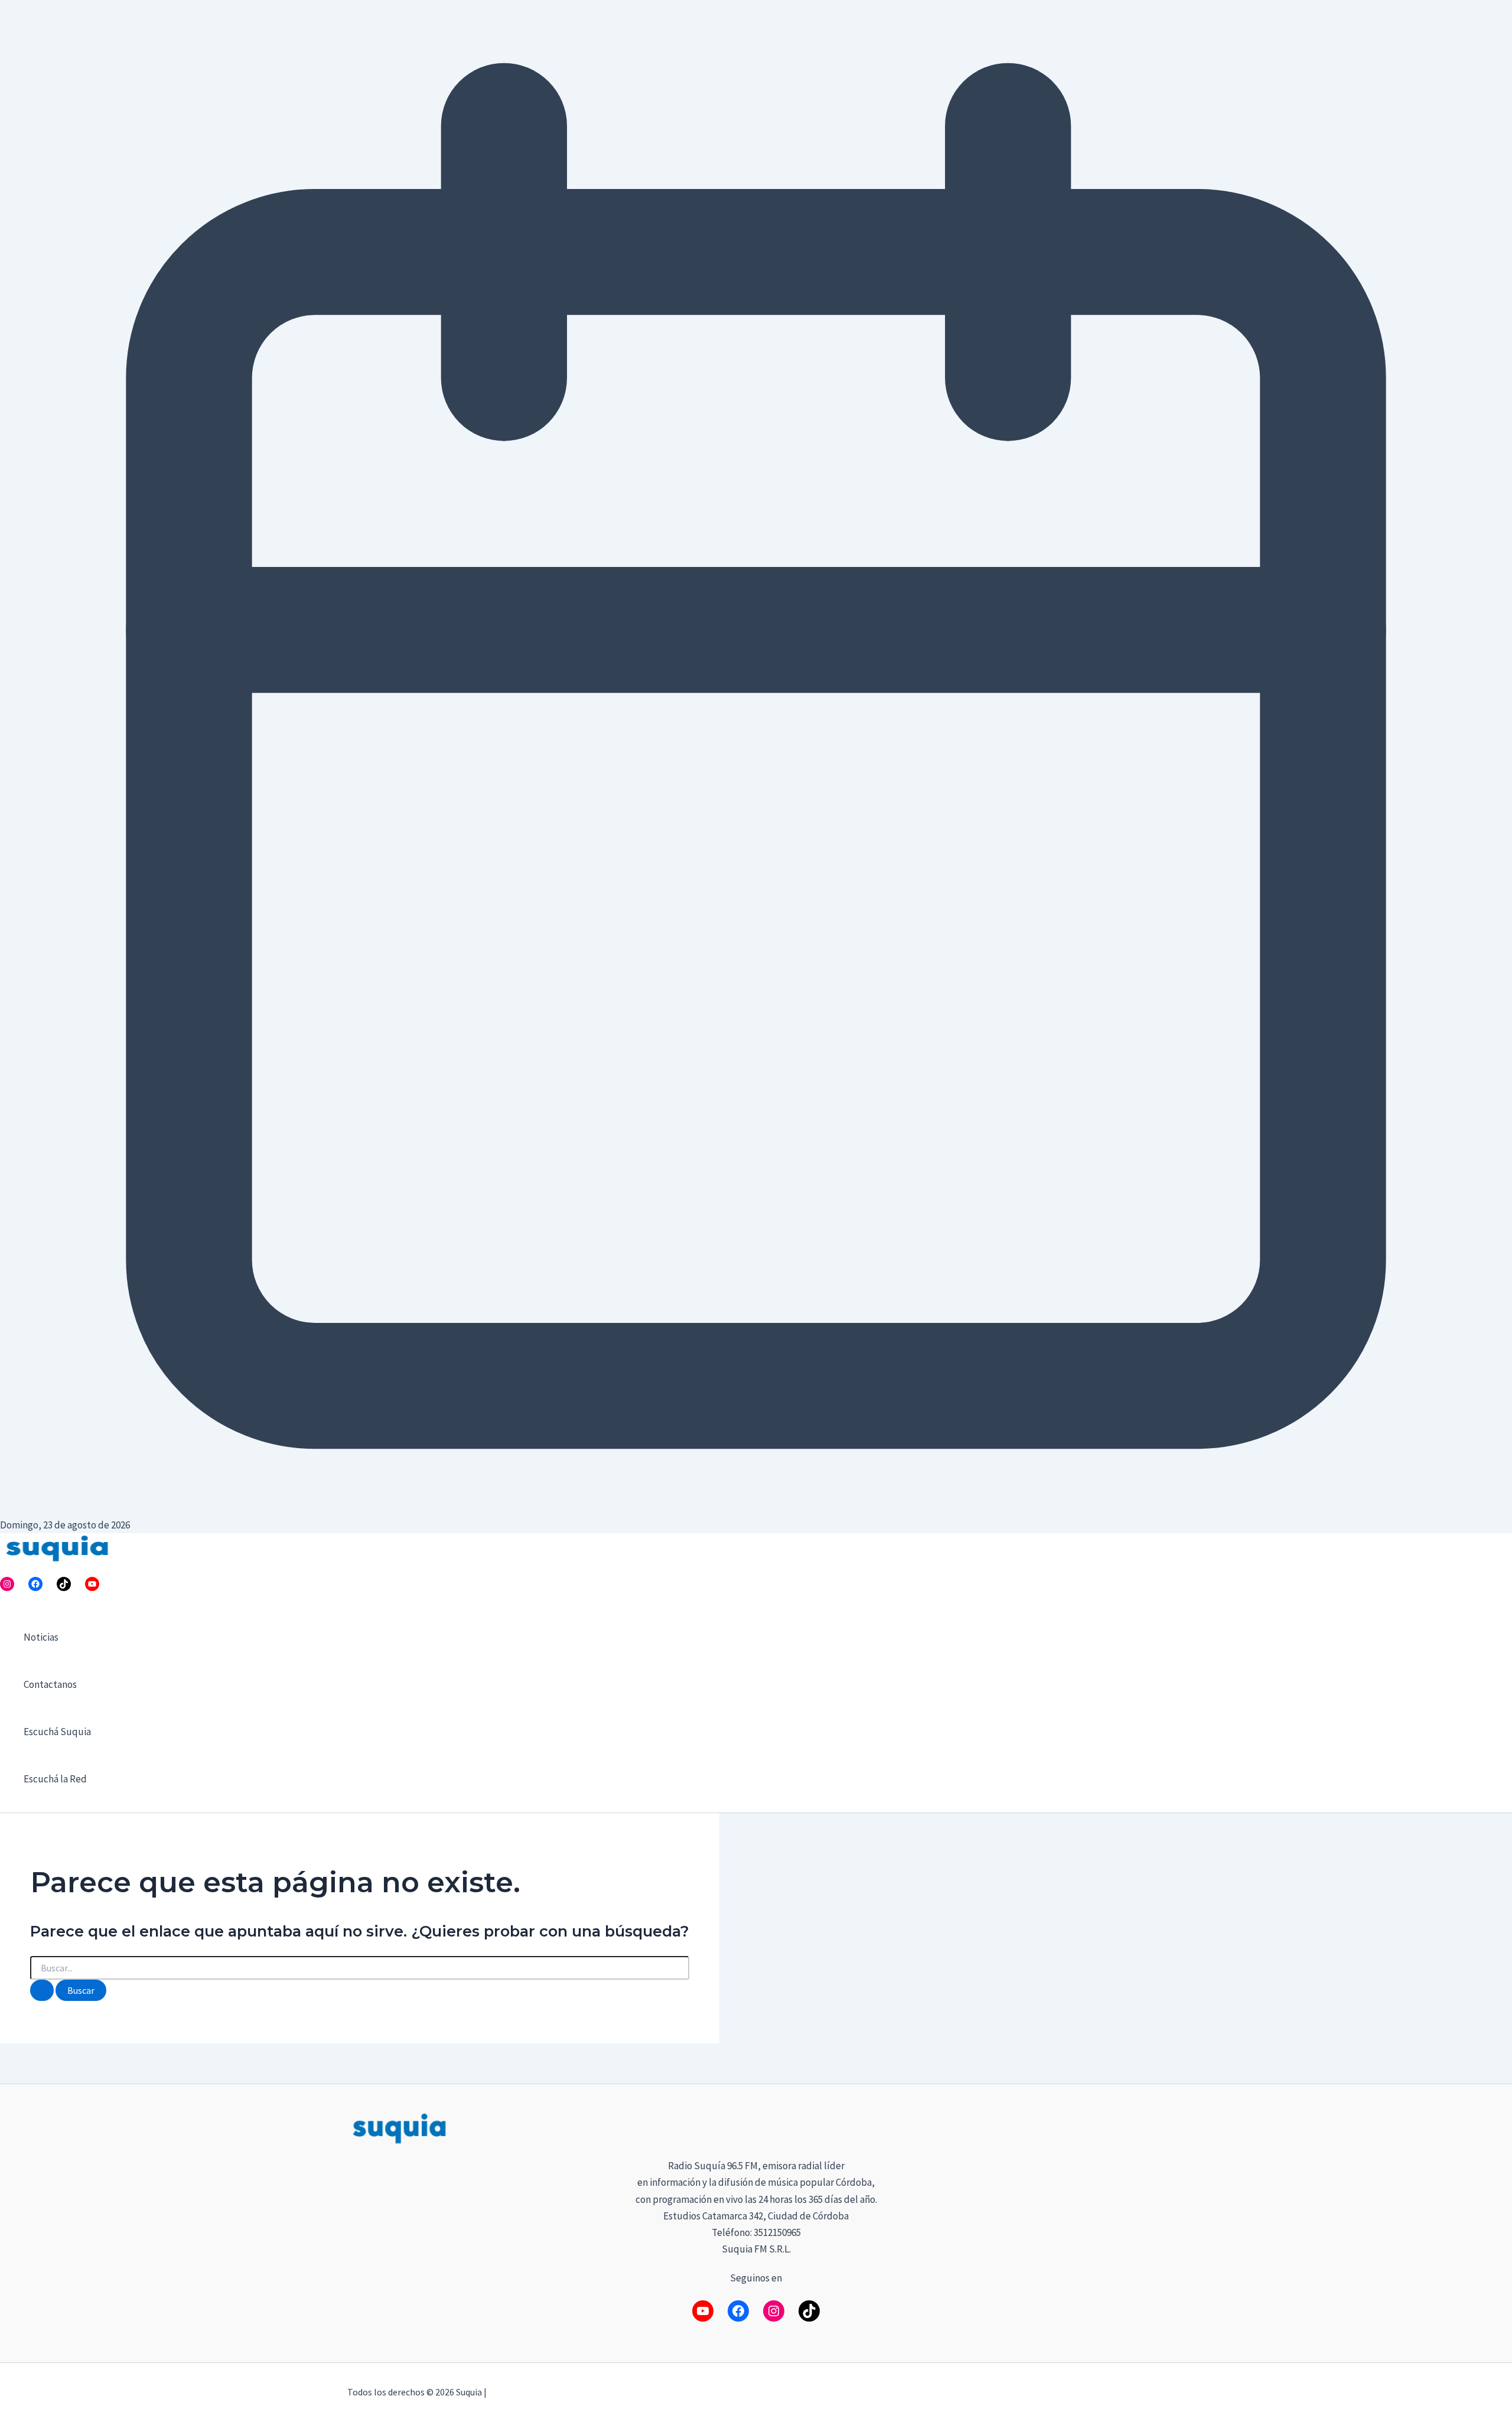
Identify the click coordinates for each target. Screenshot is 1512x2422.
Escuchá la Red (55, 1779)
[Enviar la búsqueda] (42, 1990)
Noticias (41, 1637)
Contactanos (50, 1684)
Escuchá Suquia (57, 1732)
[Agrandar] (1149, 2126)
